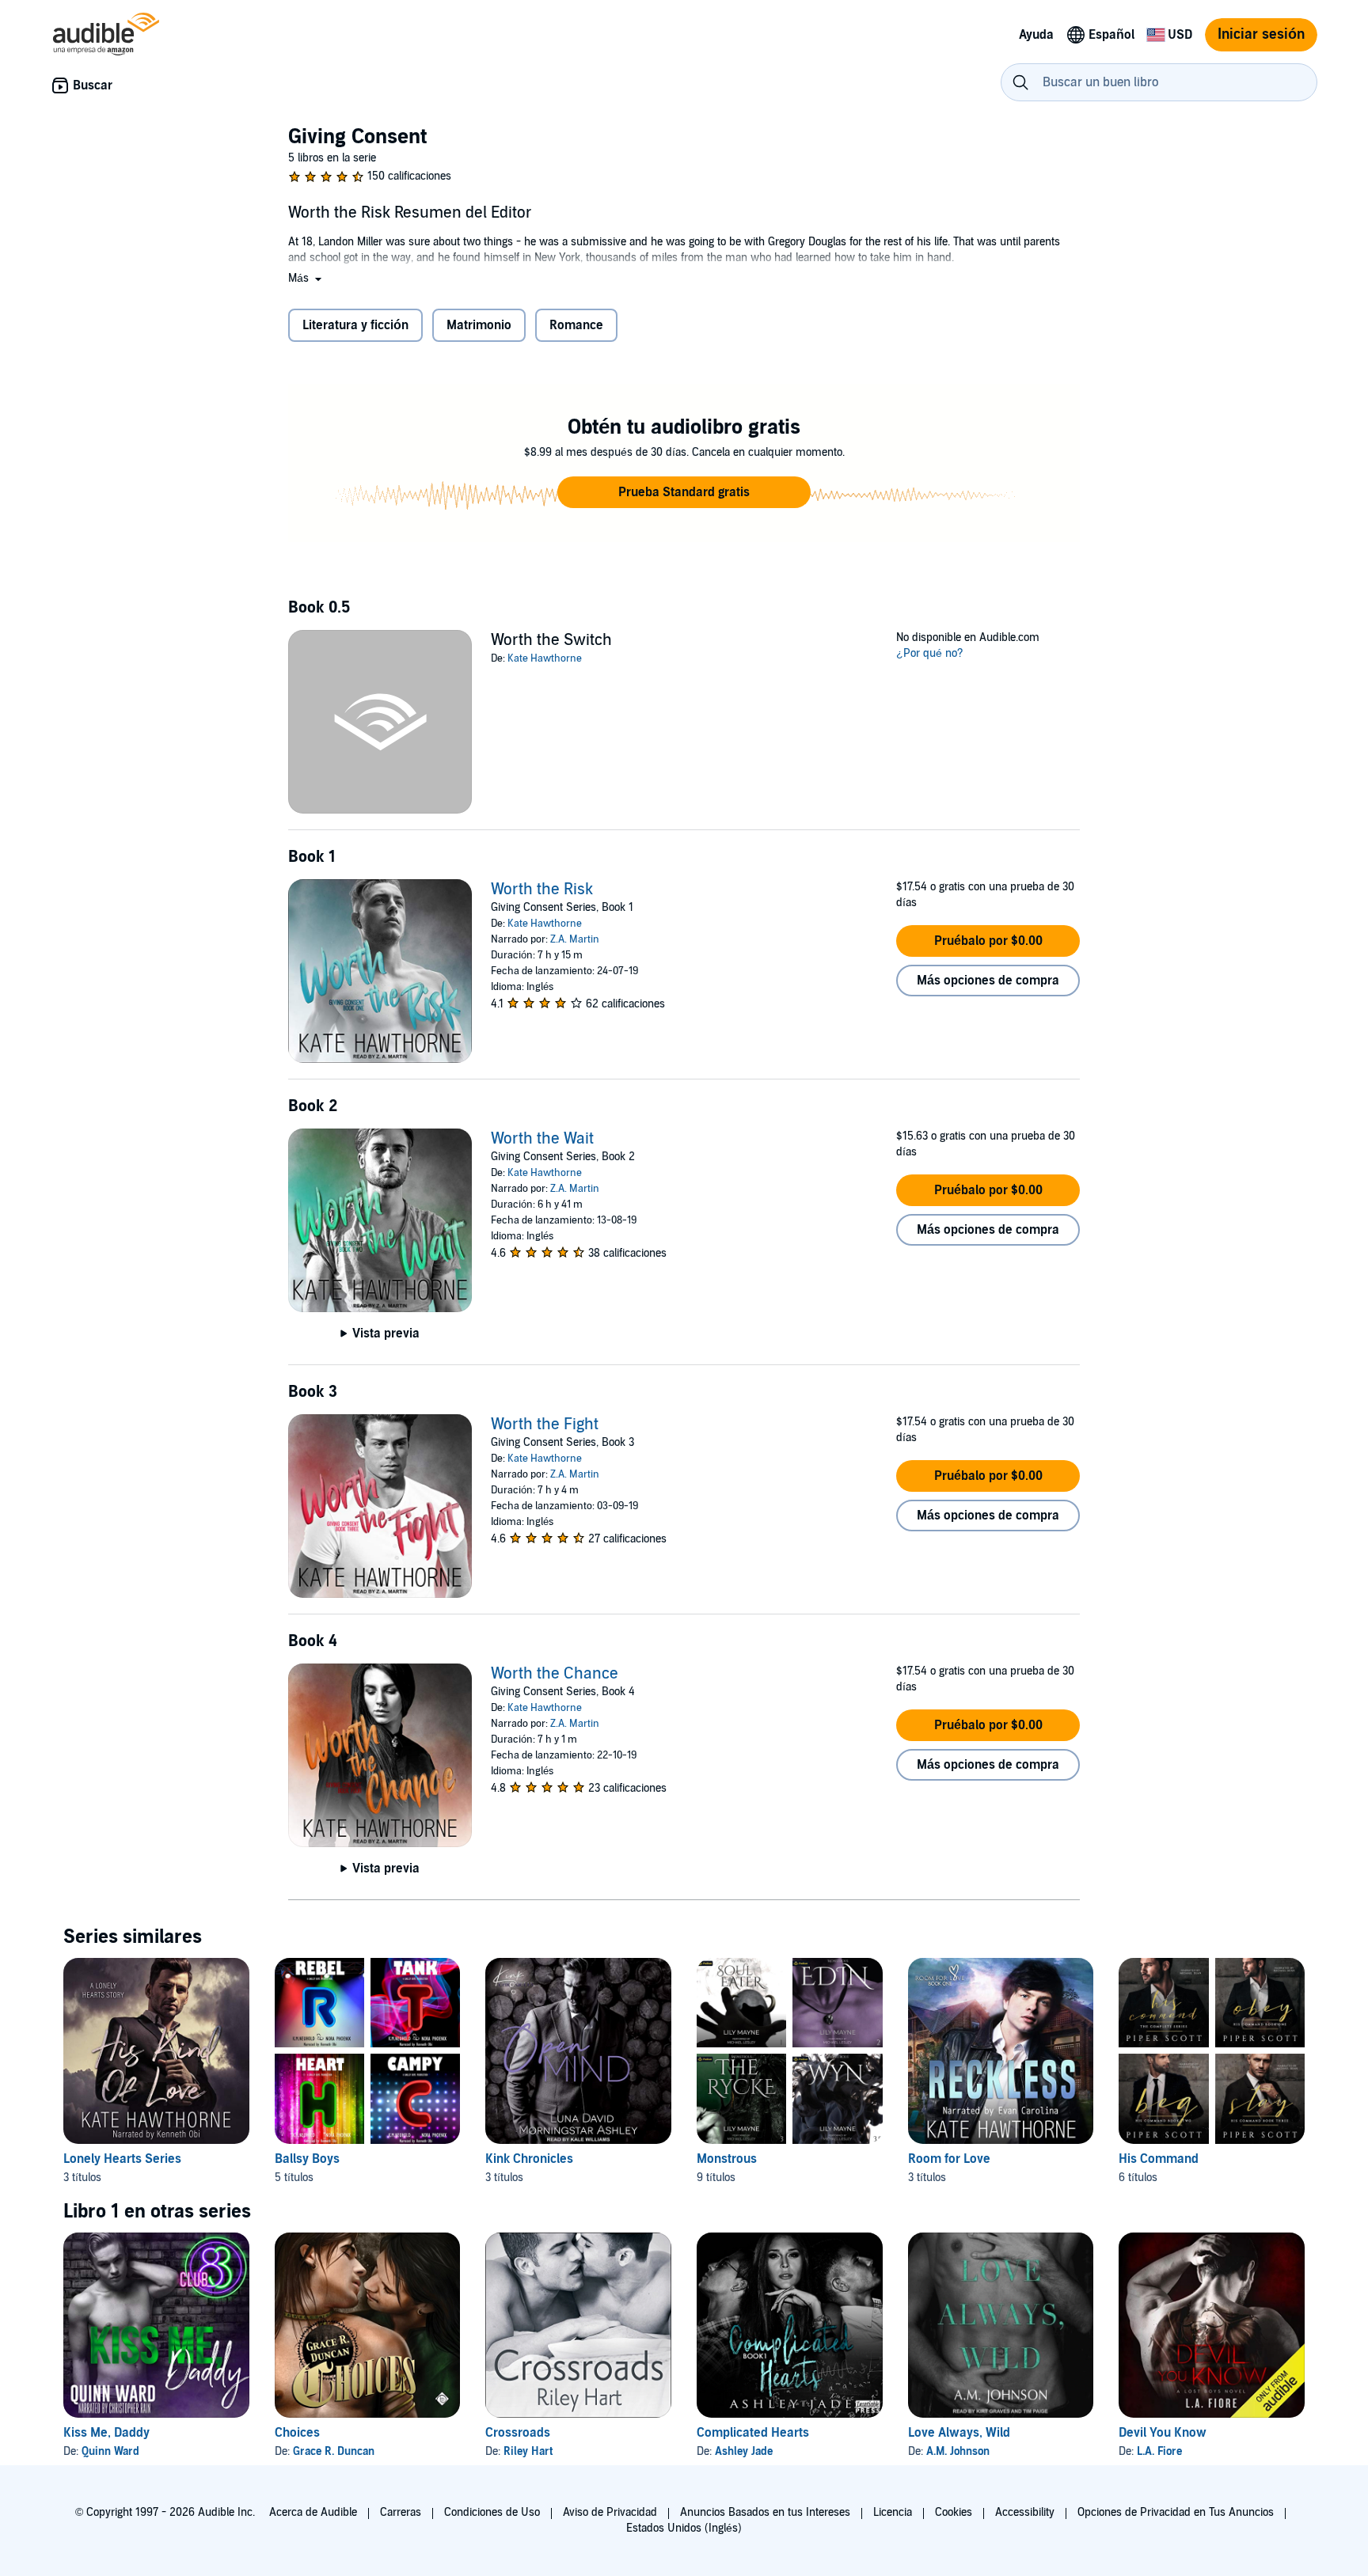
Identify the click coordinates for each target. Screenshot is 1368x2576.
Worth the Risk (542, 890)
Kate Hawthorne (545, 658)
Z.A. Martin (575, 939)
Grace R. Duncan (334, 2451)
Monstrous (727, 2159)
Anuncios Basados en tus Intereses (765, 2512)
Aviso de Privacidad (610, 2512)
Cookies (954, 2512)
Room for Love (949, 2159)
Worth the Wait (542, 1139)
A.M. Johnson (958, 2451)
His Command (1159, 2159)
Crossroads (518, 2433)
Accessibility (1025, 2512)
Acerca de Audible (313, 2512)
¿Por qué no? (930, 653)
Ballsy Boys (307, 2159)
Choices (297, 2433)
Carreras (401, 2512)
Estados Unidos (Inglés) (684, 2528)
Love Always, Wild (959, 2433)
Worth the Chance (555, 1674)
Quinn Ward (110, 2451)
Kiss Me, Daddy (106, 2433)
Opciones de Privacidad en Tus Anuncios (1176, 2512)
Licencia (893, 2512)
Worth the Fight (545, 1425)
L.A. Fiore (1159, 2451)
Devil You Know (1163, 2433)
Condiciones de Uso (492, 2512)
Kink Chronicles (529, 2159)
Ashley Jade (744, 2451)
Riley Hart (528, 2451)
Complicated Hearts (753, 2433)
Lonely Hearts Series (122, 2159)
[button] (306, 278)
